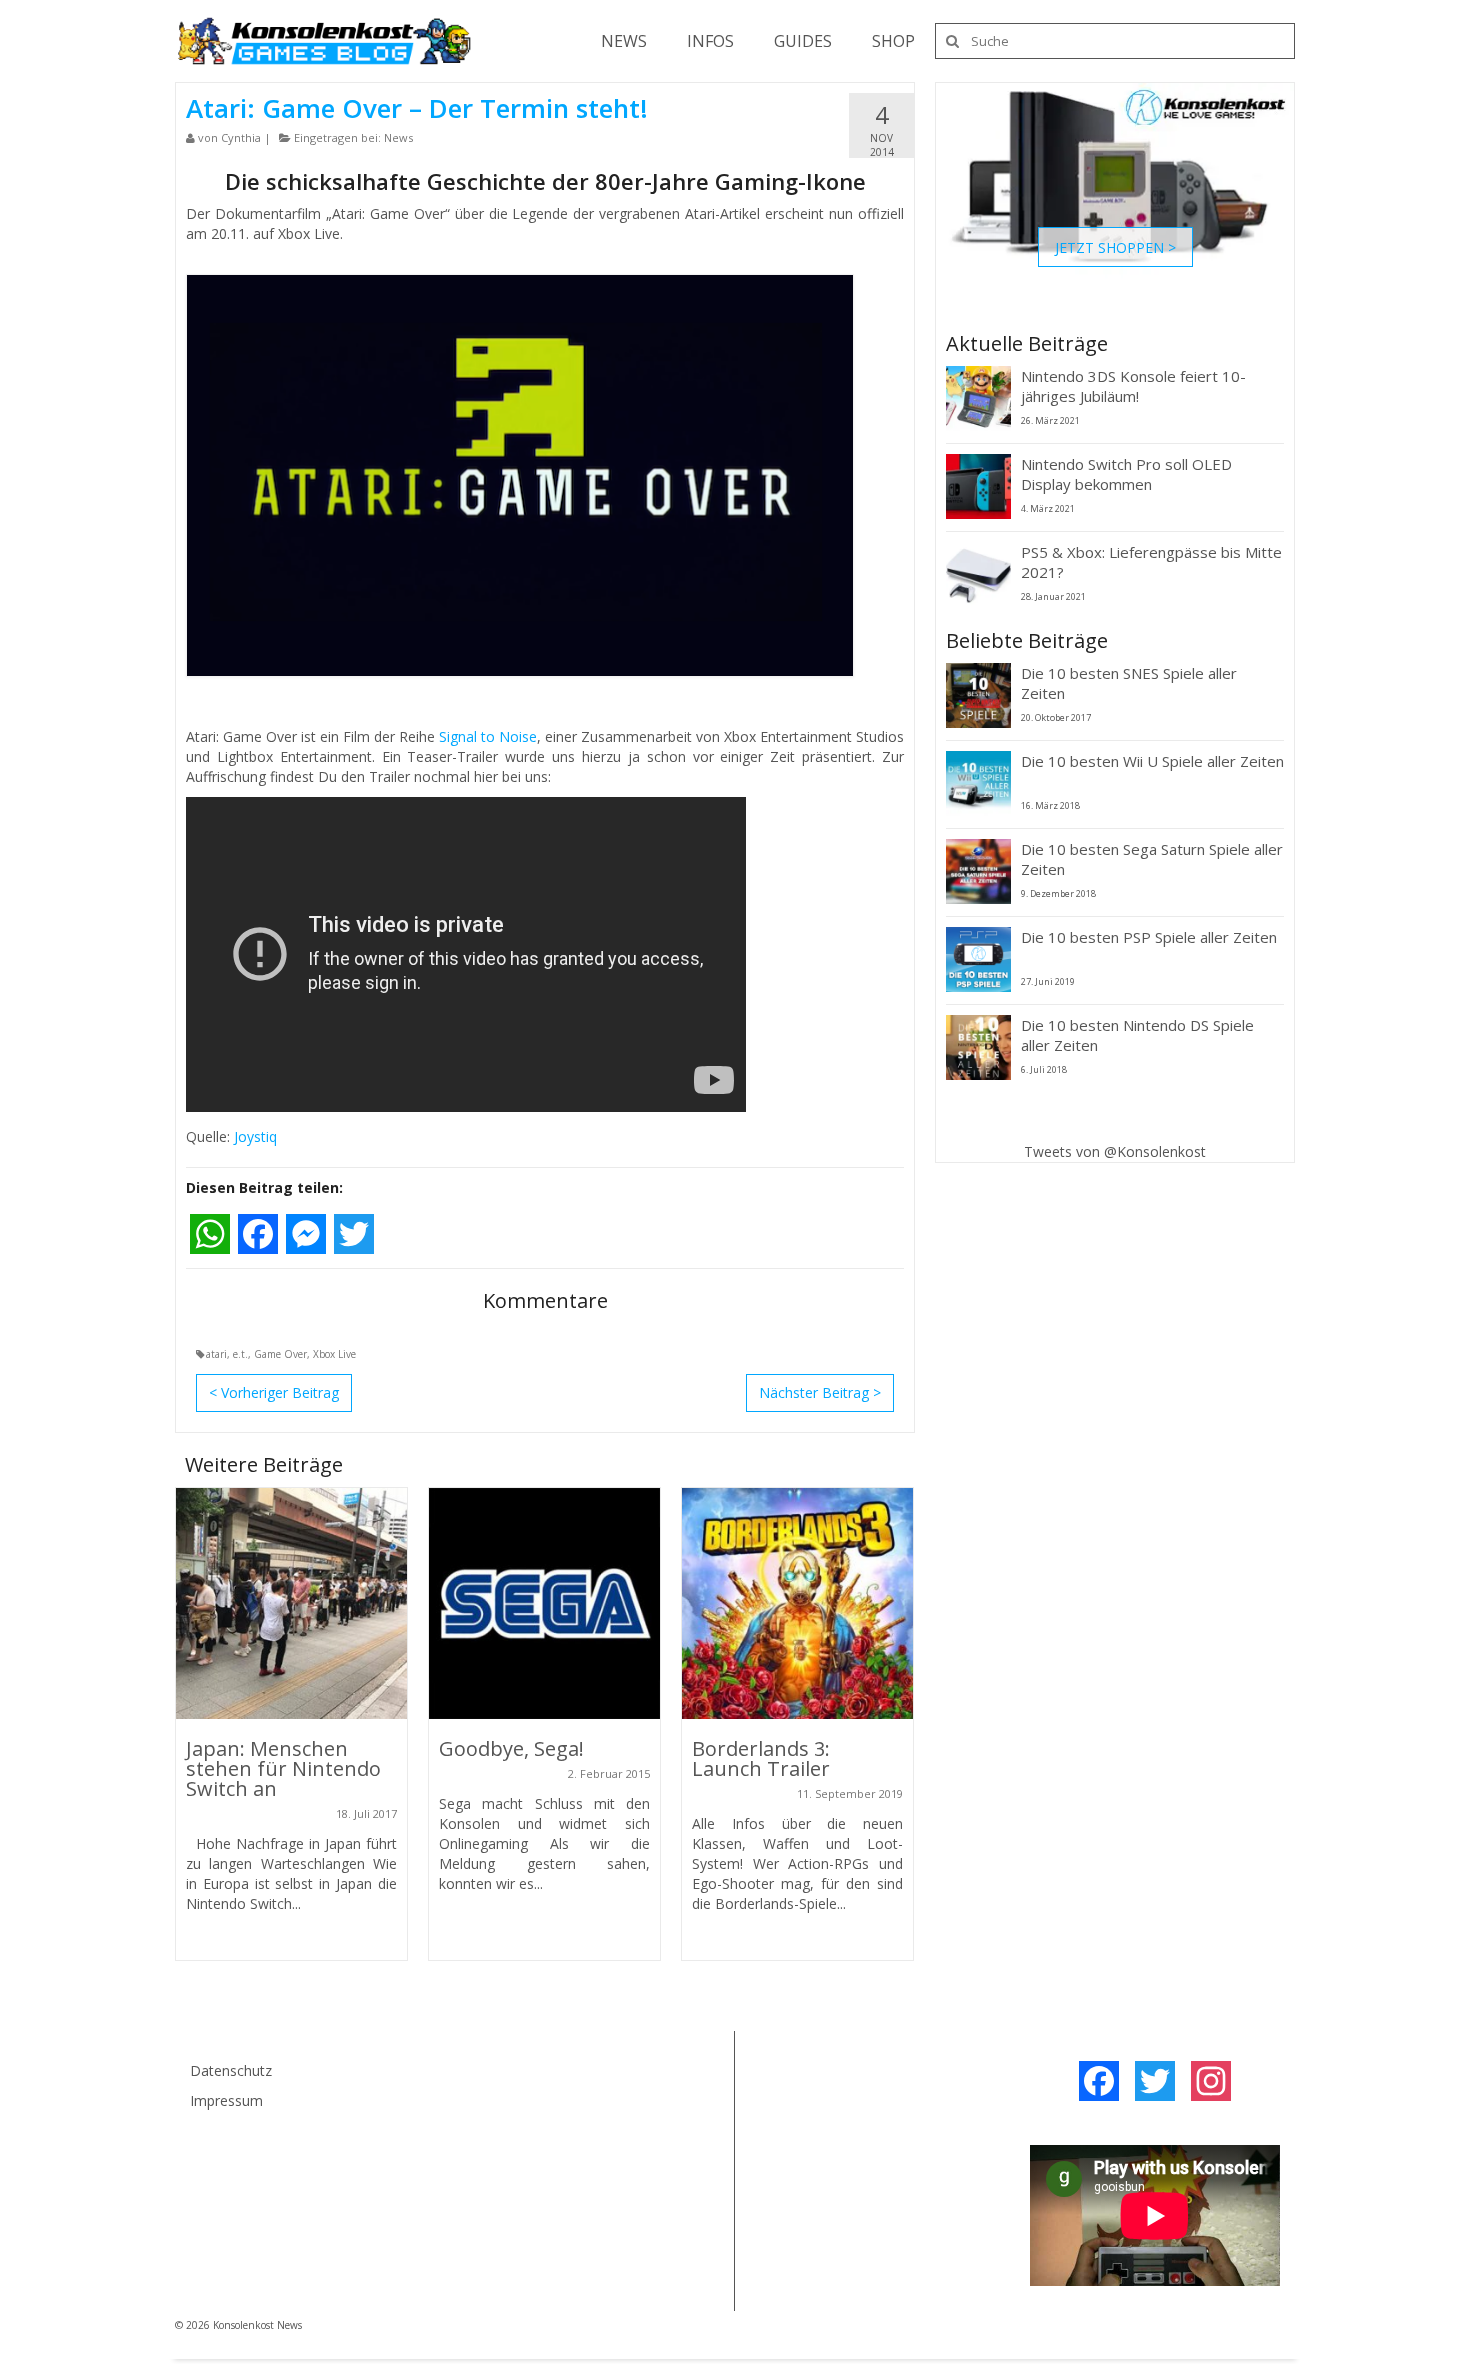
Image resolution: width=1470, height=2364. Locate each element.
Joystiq (255, 1136)
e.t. (240, 1354)
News (398, 137)
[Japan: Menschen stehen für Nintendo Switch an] (291, 1603)
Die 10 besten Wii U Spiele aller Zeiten (1152, 761)
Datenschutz (231, 2070)
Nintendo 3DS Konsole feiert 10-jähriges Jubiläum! (1133, 386)
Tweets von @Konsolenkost (1115, 1151)
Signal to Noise (488, 736)
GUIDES (803, 41)
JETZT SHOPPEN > (1115, 246)
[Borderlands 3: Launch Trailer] (797, 1603)
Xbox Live (334, 1354)
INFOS (710, 41)
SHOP (893, 41)
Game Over (280, 1354)
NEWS (624, 41)
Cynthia (241, 137)
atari (216, 1354)
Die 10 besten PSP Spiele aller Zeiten (1149, 937)
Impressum (226, 2100)
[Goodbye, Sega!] (544, 1603)
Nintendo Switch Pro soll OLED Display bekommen (1126, 474)
